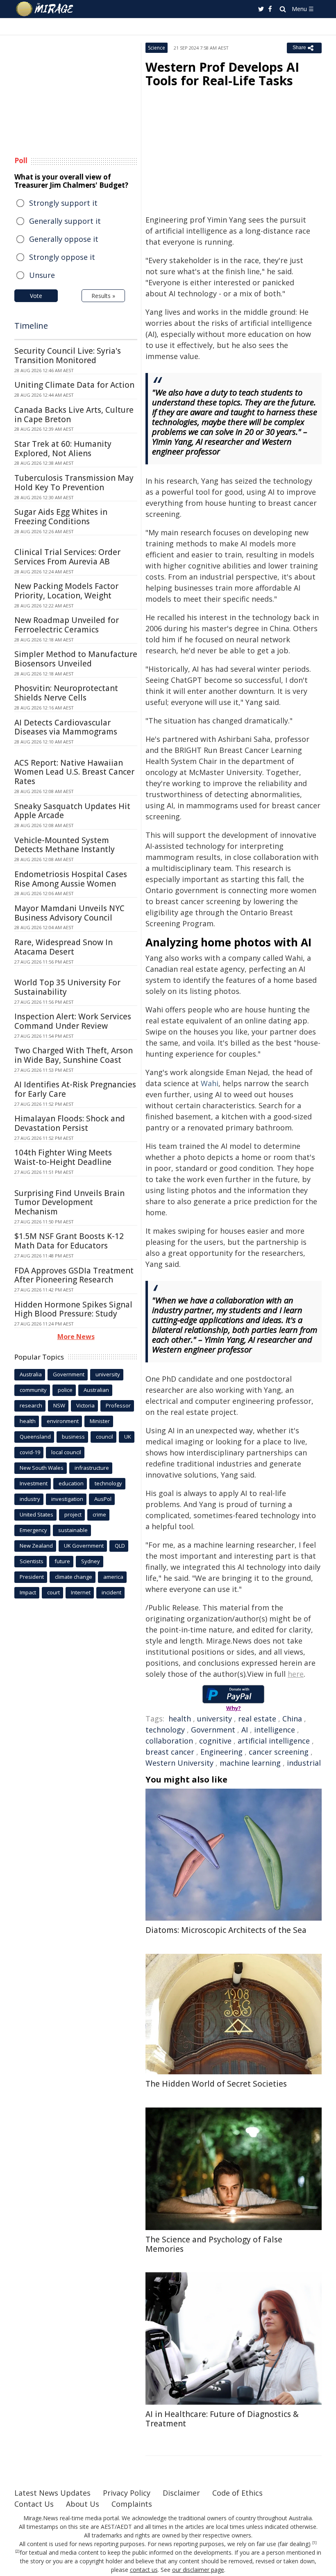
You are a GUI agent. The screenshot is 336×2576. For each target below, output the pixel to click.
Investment (34, 1483)
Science (157, 48)
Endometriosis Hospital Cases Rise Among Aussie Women (71, 879)
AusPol (103, 1499)
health (180, 1719)
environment (63, 1421)
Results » (103, 296)
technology (165, 1730)
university (215, 1719)
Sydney (91, 1561)
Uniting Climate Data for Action (74, 385)
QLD (120, 1546)
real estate (257, 1719)
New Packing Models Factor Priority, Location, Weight (66, 591)
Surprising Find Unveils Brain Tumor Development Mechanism (69, 1203)
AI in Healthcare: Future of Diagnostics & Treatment (222, 2419)
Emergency (33, 1530)
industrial (304, 1763)
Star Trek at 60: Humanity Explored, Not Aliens (63, 449)
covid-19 (30, 1452)
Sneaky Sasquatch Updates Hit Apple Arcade (72, 811)
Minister (100, 1421)
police (65, 1390)
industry (30, 1499)
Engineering (221, 1752)
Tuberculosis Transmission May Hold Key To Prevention (74, 483)
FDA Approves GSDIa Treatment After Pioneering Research (74, 1275)
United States (36, 1514)
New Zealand (36, 1546)
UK (128, 1437)
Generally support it (65, 221)
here (296, 1674)
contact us (144, 2570)
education (71, 1483)
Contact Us (34, 2504)
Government (213, 1730)
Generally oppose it (64, 239)
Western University (179, 1763)
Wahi (210, 1083)
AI (245, 1730)
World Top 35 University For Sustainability (67, 987)
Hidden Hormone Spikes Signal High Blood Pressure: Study (73, 1309)
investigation (67, 1499)
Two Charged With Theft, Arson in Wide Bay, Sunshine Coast (74, 1055)
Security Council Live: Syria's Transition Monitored (68, 356)
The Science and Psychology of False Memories (214, 2244)
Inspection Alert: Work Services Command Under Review (73, 1021)
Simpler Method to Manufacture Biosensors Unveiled (76, 659)
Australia (31, 1374)
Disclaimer (181, 2493)
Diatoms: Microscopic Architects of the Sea (226, 1930)
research (31, 1405)
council (104, 1437)
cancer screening (279, 1752)
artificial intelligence (274, 1741)
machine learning (250, 1763)
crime (99, 1514)
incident (111, 1592)
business (73, 1437)
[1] (314, 2543)
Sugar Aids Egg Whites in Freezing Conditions (61, 517)
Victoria (85, 1405)
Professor (118, 1405)
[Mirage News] (45, 9)
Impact (28, 1592)
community (33, 1390)
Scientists (32, 1561)
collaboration (169, 1741)
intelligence (275, 1730)
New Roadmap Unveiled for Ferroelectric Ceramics (67, 625)
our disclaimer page (198, 2570)
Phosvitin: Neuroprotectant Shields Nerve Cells (66, 693)
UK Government (84, 1546)
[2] (17, 2551)
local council (66, 1452)
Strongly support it (63, 203)
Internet (81, 1592)
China (292, 1719)
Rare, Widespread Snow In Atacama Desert (64, 947)
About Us (83, 2504)
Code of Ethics (237, 2493)
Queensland (35, 1437)
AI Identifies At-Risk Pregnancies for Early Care (75, 1089)
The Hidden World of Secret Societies (216, 2084)
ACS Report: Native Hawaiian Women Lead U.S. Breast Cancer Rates (74, 772)
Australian (96, 1390)
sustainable (73, 1530)
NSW (59, 1405)
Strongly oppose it (62, 257)
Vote (36, 296)
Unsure (42, 275)
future (62, 1561)
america (113, 1577)
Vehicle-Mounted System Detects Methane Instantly (65, 845)
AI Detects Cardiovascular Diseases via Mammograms (66, 727)
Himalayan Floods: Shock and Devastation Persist (70, 1123)
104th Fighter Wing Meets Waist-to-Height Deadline (63, 1157)
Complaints (132, 2504)
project (73, 1514)
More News (76, 1337)
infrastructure (92, 1468)
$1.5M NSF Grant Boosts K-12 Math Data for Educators (69, 1241)
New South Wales (42, 1468)
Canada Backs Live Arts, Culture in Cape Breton (74, 415)
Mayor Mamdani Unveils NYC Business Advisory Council (69, 913)
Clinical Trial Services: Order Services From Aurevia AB (67, 557)
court (53, 1592)
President (32, 1577)
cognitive (215, 1741)
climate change (74, 1577)
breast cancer (170, 1752)
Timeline (31, 326)
